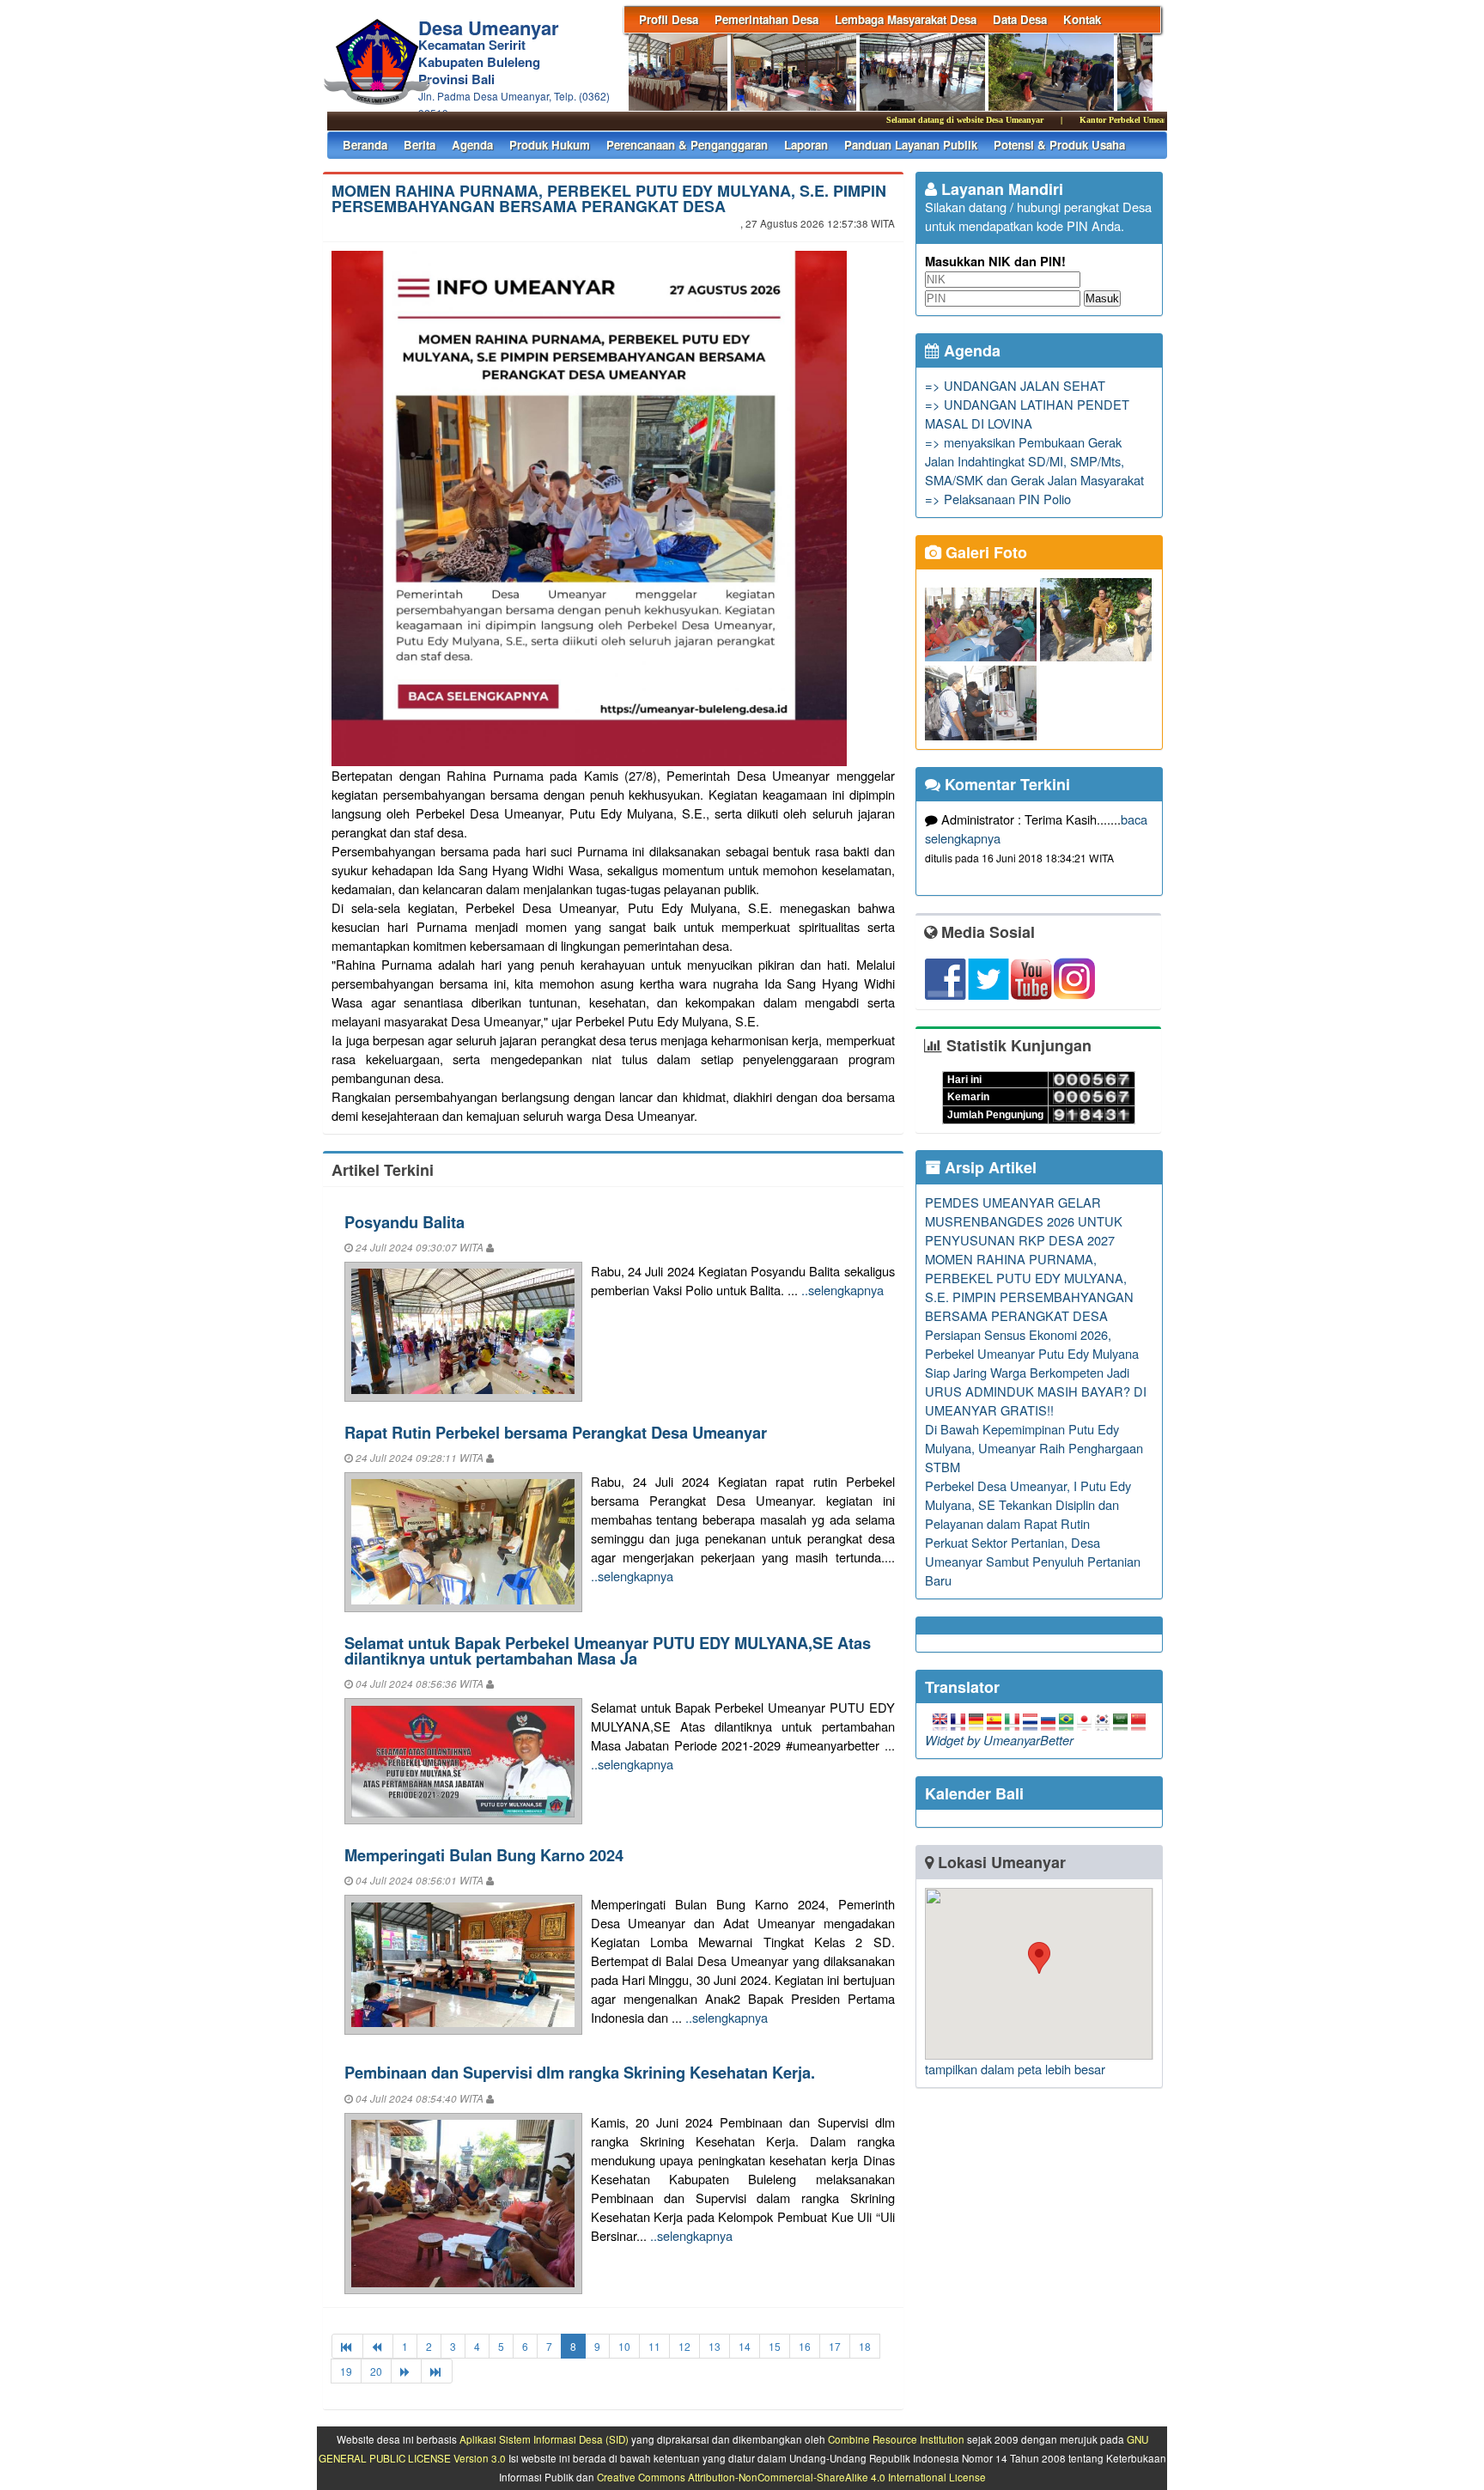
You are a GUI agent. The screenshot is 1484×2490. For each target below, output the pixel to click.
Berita (420, 145)
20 (376, 2371)
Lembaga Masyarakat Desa (906, 19)
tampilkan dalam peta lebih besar (1015, 2069)
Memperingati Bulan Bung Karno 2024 (484, 1855)
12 (684, 2346)
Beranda (365, 145)
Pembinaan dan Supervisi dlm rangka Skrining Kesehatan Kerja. (580, 2072)
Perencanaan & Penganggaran (687, 145)
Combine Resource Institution (896, 2439)
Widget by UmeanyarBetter (999, 1740)
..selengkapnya (842, 1290)
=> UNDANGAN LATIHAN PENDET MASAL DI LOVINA (1027, 414)
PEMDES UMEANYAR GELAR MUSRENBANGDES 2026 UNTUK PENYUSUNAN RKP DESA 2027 (1024, 1221)
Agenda (472, 145)
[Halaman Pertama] (347, 2346)
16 (805, 2346)
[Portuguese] (1066, 1721)
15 (775, 2346)
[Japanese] (1084, 1721)
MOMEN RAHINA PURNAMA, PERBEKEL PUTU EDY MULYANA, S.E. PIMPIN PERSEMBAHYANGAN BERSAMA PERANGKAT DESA (609, 198)
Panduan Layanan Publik (911, 145)
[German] (976, 1721)
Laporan (806, 145)
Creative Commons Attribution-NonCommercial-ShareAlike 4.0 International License (791, 2477)
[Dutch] (1030, 1721)
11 (654, 2346)
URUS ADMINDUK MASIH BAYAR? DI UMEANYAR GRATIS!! (1036, 1400)
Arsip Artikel (988, 1167)
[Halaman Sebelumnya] (378, 2346)
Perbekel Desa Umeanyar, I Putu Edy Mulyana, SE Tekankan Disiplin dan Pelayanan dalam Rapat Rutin (1028, 1504)
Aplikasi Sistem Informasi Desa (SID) (544, 2439)
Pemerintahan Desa (766, 19)
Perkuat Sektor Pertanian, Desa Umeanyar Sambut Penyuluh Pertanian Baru (1033, 1561)
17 (835, 2346)
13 (715, 2346)
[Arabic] (1120, 1721)
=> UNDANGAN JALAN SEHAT (1015, 385)
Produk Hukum (550, 145)
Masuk (1102, 298)
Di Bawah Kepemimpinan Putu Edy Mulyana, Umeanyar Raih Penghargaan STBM (1034, 1448)
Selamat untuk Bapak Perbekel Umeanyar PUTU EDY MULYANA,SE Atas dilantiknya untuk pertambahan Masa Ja (608, 1650)
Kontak (1082, 19)
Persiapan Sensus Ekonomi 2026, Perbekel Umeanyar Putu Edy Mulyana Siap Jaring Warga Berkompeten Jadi (1032, 1353)
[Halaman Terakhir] (437, 2371)
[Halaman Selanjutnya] (406, 2371)
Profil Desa (669, 19)
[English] (940, 1721)
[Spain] (994, 1721)
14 (745, 2346)
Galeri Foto (984, 552)
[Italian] (1012, 1721)
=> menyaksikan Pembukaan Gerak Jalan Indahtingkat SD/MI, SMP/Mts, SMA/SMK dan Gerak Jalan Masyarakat (1034, 461)
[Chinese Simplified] (1138, 1721)
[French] (958, 1721)
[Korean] (1102, 1721)
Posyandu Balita (404, 1222)
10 (624, 2346)
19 (346, 2371)
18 (865, 2346)
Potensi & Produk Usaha (1059, 145)
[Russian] (1048, 1721)
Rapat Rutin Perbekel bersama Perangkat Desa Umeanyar (556, 1432)
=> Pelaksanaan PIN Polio (998, 499)
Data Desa (1020, 19)
